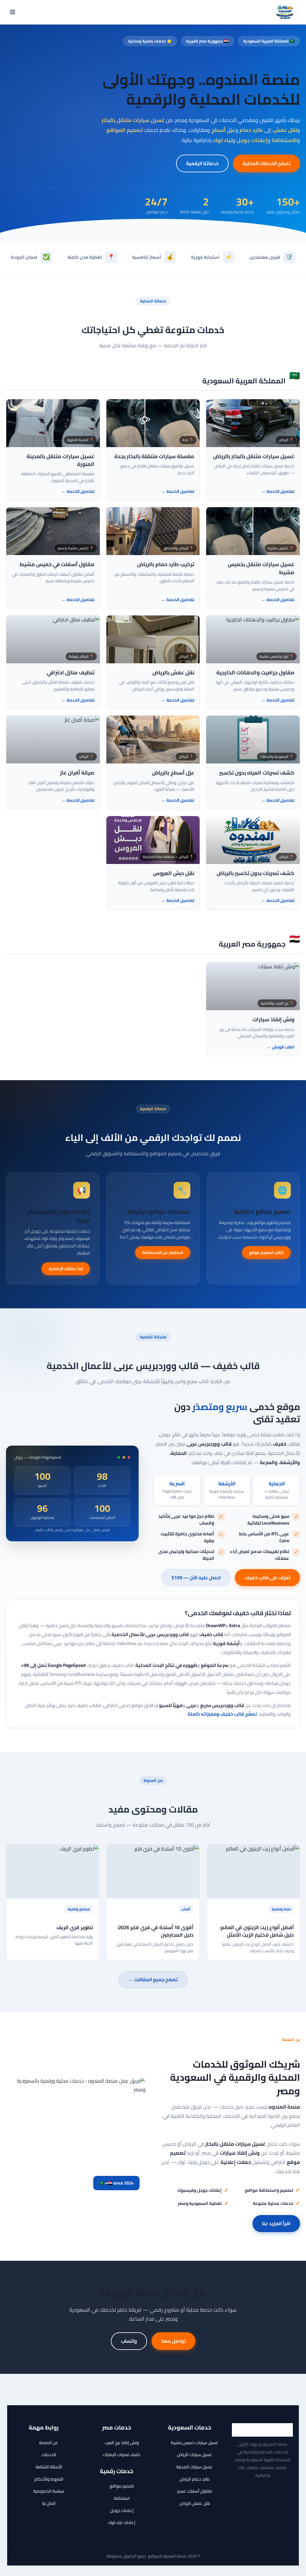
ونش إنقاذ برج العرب (122, 2442)
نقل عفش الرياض (195, 2503)
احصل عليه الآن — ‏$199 (196, 1577)
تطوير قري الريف (75, 1927)
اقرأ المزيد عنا (276, 2223)
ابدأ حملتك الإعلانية (66, 1269)
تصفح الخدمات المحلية (267, 163)
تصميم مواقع (122, 2486)
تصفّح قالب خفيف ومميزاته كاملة (222, 1714)
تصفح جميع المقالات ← (153, 1979)
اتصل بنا (49, 2503)
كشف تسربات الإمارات (122, 2454)
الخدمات (49, 2454)
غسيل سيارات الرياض (195, 2454)
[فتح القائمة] (13, 12)
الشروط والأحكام (49, 2479)
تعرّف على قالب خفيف (267, 1577)
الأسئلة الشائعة (49, 2467)
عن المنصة (49, 2442)
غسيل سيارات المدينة (195, 2467)
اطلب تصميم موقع (266, 1252)
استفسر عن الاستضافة (163, 1252)
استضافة (122, 2498)
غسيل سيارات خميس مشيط (195, 2442)
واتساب (129, 2341)
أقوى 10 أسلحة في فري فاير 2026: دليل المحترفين (155, 1931)
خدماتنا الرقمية (202, 163)
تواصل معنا (173, 2341)
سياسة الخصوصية (49, 2491)
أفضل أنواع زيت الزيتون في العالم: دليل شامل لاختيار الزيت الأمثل (257, 1931)
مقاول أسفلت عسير (195, 2491)
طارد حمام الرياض (195, 2479)
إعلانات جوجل (122, 2510)
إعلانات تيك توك (122, 2522)
